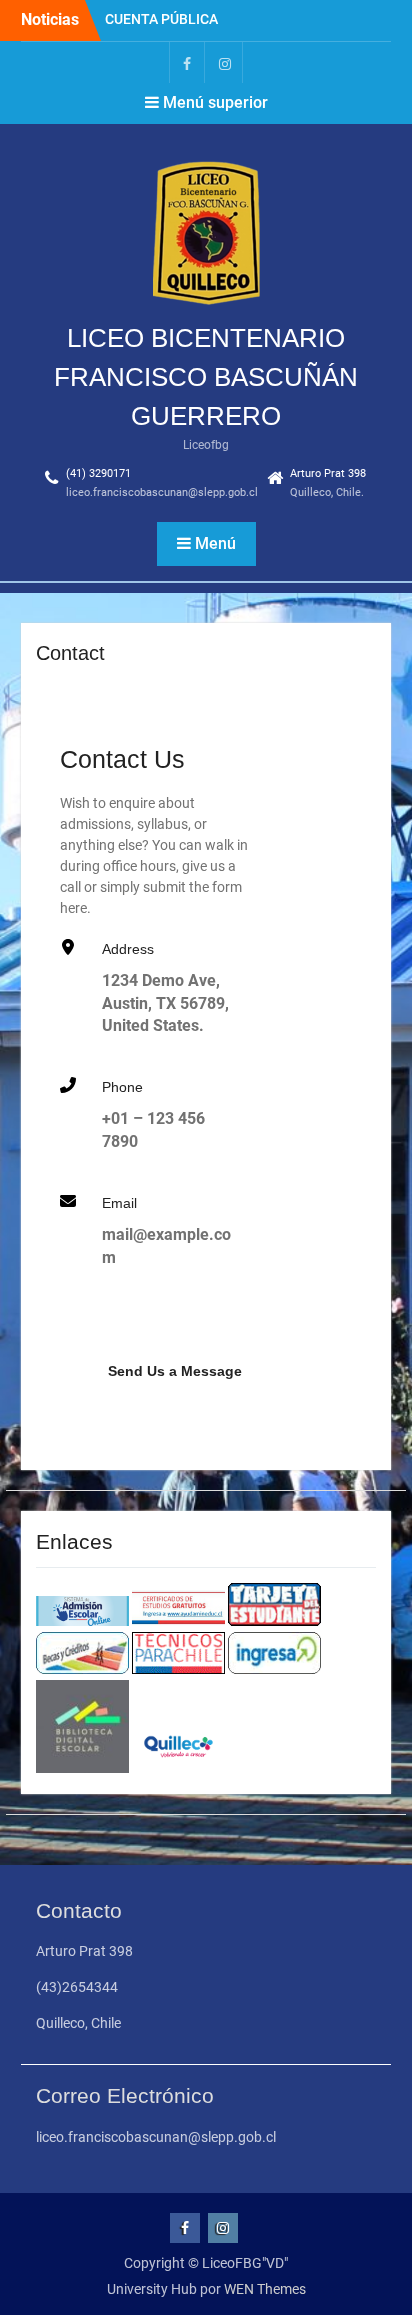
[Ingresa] (274, 1669)
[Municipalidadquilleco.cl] (178, 1768)
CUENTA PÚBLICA (161, 19)
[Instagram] (225, 62)
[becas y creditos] (82, 1669)
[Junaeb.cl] (274, 1621)
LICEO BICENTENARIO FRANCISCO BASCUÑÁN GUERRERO (206, 377)
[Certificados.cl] (178, 1621)
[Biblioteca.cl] (82, 1768)
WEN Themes (265, 2289)
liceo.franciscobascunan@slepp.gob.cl (162, 492)
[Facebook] (187, 62)
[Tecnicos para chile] (178, 1669)
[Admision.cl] (82, 1621)
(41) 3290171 (98, 473)
